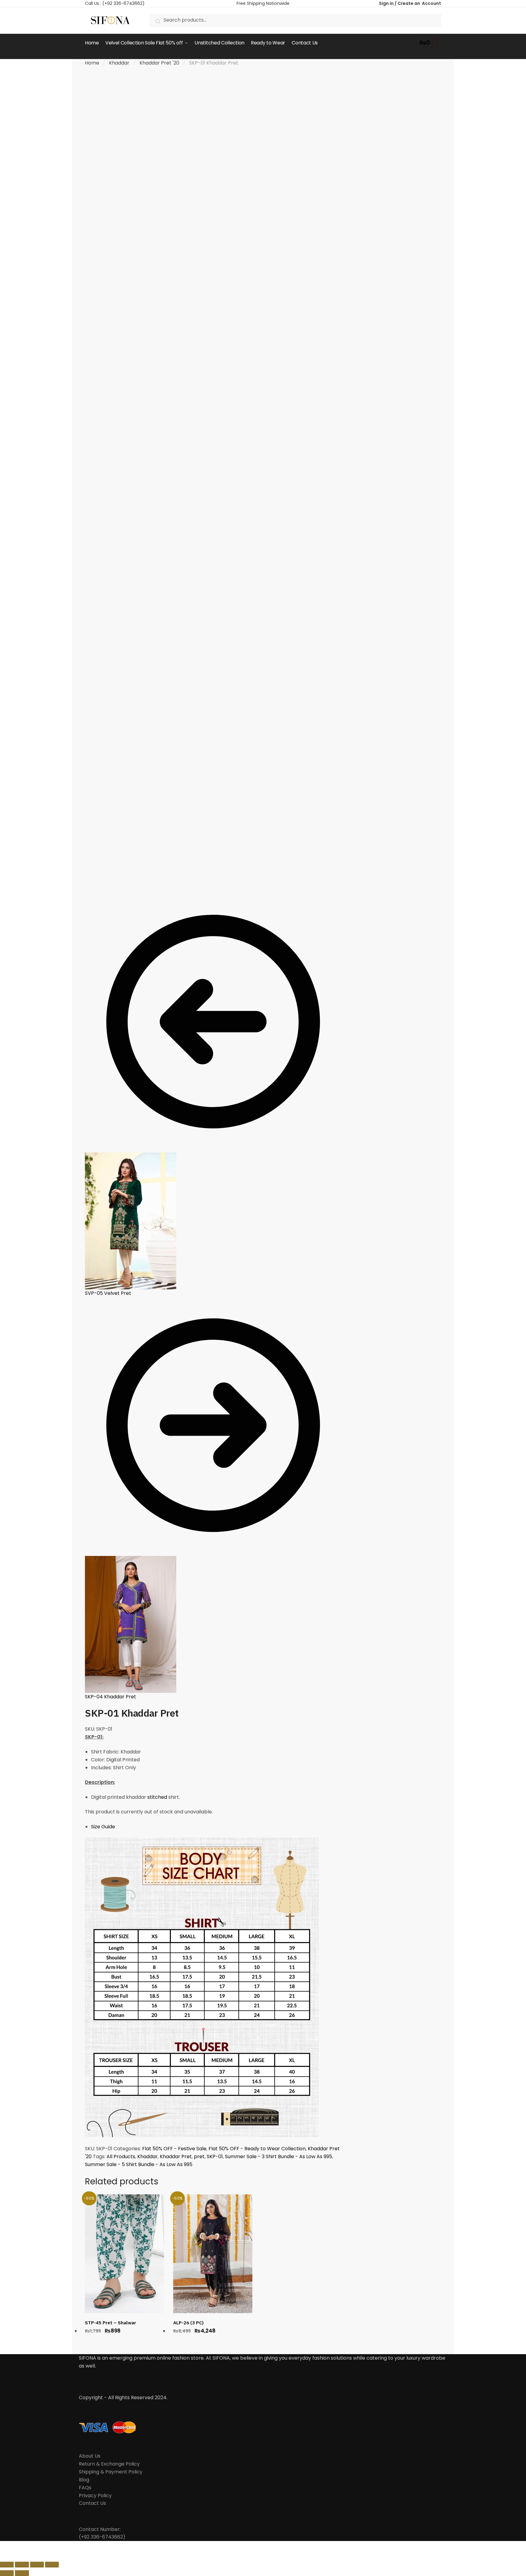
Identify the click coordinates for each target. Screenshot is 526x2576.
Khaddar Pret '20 (159, 63)
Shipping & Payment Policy (111, 2472)
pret (199, 2157)
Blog (84, 2480)
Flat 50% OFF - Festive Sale (174, 2149)
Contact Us (92, 2503)
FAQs (85, 2488)
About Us (90, 2456)
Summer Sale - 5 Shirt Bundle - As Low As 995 (139, 2164)
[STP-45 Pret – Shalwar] (124, 2254)
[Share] (22, 2565)
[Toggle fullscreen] (37, 2565)
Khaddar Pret (176, 2157)
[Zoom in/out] (52, 2565)
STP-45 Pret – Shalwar (110, 2323)
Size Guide (103, 1827)
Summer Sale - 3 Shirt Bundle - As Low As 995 (279, 2157)
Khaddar (119, 63)
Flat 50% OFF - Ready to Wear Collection (257, 2149)
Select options (124, 2341)
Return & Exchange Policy (109, 2464)
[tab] (216, 1827)
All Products (121, 2157)
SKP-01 (215, 2157)
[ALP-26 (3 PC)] (213, 2254)
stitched (157, 1797)
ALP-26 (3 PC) (188, 2323)
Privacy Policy (95, 2496)
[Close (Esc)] (7, 2565)
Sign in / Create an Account (410, 3)
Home (92, 63)
